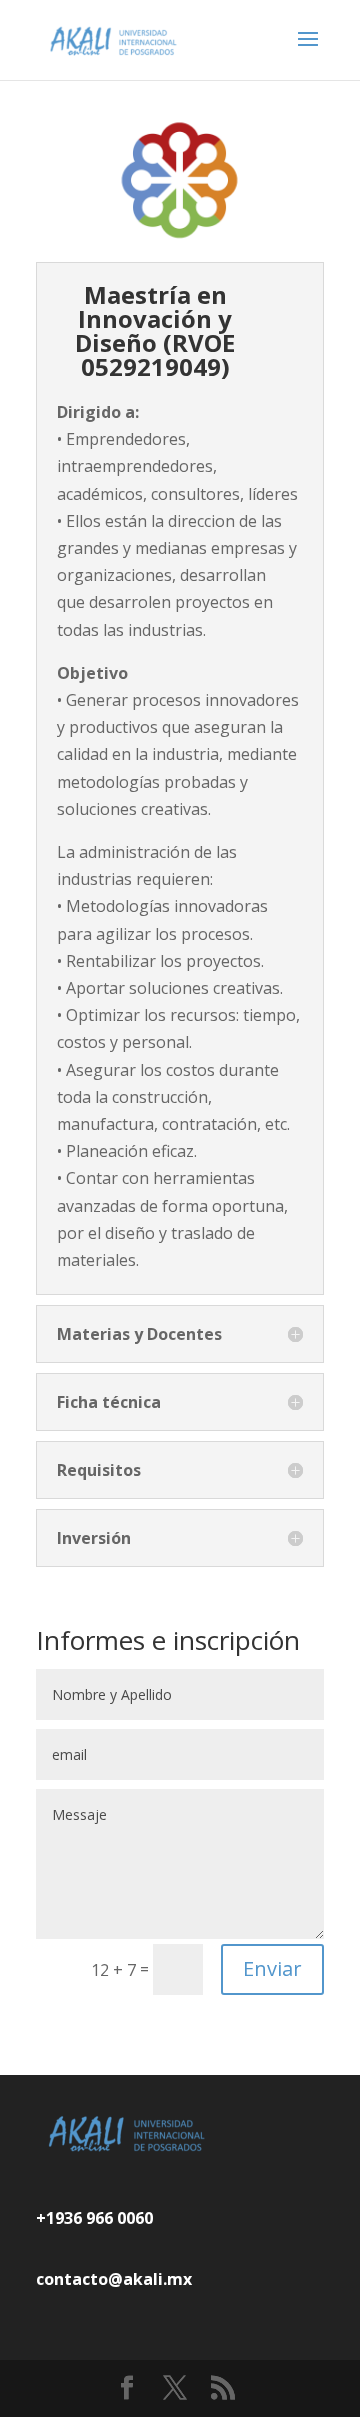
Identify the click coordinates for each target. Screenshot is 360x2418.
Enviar (272, 1968)
